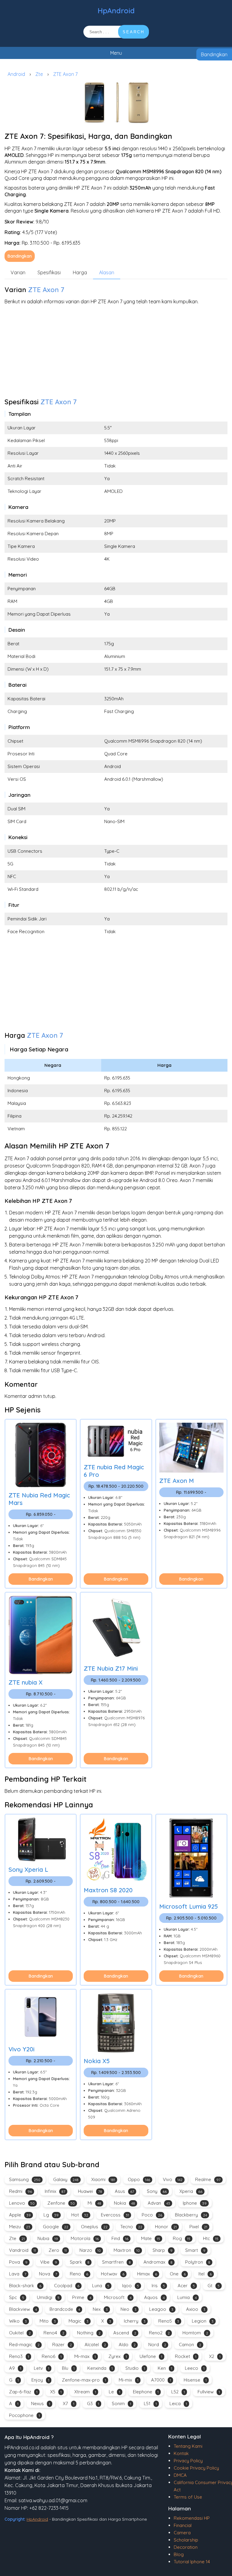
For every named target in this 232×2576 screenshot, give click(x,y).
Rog (182, 2238)
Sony (157, 2191)
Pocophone (24, 2415)
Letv (42, 2368)
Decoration (186, 2547)
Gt (214, 2286)
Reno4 (54, 2333)
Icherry (135, 2321)
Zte (39, 74)
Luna (101, 2286)
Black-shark (25, 2286)
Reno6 (52, 2356)
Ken (165, 2368)
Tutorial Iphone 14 (192, 2562)
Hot (80, 2215)
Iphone (195, 2203)
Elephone (146, 2392)
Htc (211, 2238)
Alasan (107, 272)
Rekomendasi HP (192, 2518)
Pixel (198, 2227)
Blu (68, 2368)
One (178, 2274)
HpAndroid (116, 11)
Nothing (89, 2333)
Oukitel (20, 2333)
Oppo (139, 2179)
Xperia (191, 2191)
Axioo (196, 2309)
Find (120, 2238)
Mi (94, 2203)
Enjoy (40, 2380)
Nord (157, 2345)
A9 (15, 2368)
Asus (124, 2191)
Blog (179, 2554)
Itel (205, 2274)
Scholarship (186, 2540)
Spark (80, 2262)
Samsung (25, 2179)
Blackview (23, 2309)
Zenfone (61, 2203)
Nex (100, 2309)
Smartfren (116, 2262)
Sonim (121, 2403)
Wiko (18, 2321)
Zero (58, 2250)
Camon (190, 2345)
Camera (182, 2533)
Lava (18, 2274)
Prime (82, 2297)
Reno (79, 2274)
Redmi (21, 2191)
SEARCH (134, 32)
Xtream (85, 2392)
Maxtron (127, 2250)
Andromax (158, 2262)
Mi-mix (129, 2380)
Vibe (49, 2262)
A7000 (161, 2380)
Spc (17, 2297)
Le (114, 2392)
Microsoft (118, 2297)
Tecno (131, 2227)
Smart (195, 2250)
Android (16, 74)
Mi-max (85, 2356)
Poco (152, 2215)
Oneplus (94, 2227)
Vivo (173, 2179)
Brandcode (65, 2309)
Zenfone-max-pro (84, 2380)
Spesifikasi (49, 272)
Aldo (127, 2345)
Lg (51, 2215)
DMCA (180, 2475)
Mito (48, 2321)
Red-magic (24, 2345)
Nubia (48, 2238)
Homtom (195, 2333)
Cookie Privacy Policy (196, 2468)
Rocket (186, 2356)
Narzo (90, 2250)
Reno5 (169, 2321)
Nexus (41, 2403)
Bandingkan (214, 54)
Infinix (55, 2191)
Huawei (90, 2191)
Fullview (209, 2392)
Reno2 (159, 2333)
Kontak (181, 2453)
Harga (80, 272)
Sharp (163, 2250)
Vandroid (23, 2250)
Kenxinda (100, 2368)
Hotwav (113, 2274)
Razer (62, 2345)
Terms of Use (188, 2497)
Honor (166, 2227)
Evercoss (115, 2215)
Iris (158, 2286)
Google (56, 2227)
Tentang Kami (188, 2446)
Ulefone (151, 2356)
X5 (56, 2392)
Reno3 (19, 2356)
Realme (208, 2179)
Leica (178, 2403)
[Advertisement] (116, 353)
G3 (93, 2403)
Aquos (154, 2297)
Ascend (125, 2333)
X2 (215, 2356)
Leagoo (161, 2309)
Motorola (85, 2238)
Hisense (195, 2380)
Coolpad (67, 2286)
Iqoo (130, 2286)
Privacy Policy (188, 2461)
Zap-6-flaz (23, 2392)
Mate (151, 2238)
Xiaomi (103, 2179)
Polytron (198, 2262)
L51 (150, 2403)
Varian (18, 272)
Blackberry (191, 2215)
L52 (178, 2392)
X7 (69, 2403)
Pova (18, 2262)
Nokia (124, 2203)
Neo (129, 2309)
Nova (48, 2274)
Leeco (195, 2368)
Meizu (20, 2227)
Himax (147, 2274)
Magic (79, 2321)
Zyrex (118, 2356)
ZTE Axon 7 (65, 74)
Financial (183, 2525)
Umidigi (48, 2297)
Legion (203, 2321)
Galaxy (66, 2179)
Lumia (187, 2297)
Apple (20, 2215)
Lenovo (22, 2203)
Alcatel (95, 2345)
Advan (159, 2203)
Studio (135, 2368)
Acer (186, 2286)
